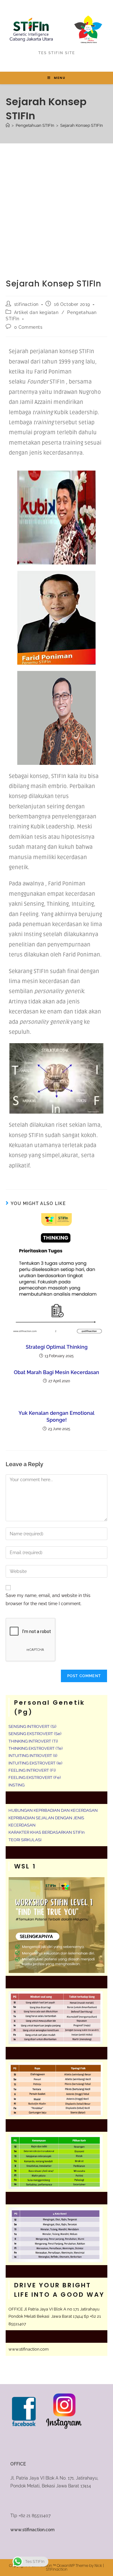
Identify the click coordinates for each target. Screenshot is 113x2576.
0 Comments (28, 327)
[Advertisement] (56, 203)
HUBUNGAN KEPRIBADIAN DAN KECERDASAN (53, 1810)
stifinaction (26, 304)
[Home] (8, 125)
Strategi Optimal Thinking (57, 1347)
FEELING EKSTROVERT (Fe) (35, 1777)
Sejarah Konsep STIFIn (82, 125)
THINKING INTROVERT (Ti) (33, 1741)
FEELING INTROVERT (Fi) (32, 1770)
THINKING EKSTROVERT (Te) (35, 1748)
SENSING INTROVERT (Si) (32, 1726)
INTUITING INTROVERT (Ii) (33, 1756)
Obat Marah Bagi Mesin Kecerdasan (56, 1372)
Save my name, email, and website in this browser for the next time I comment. (48, 1599)
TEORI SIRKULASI (25, 1840)
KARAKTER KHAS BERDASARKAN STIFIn (47, 1832)
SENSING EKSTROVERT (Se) (35, 1734)
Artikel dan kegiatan (36, 312)
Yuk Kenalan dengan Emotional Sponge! (56, 1417)
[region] (56, 2522)
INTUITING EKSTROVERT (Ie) (35, 1763)
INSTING (16, 1785)
